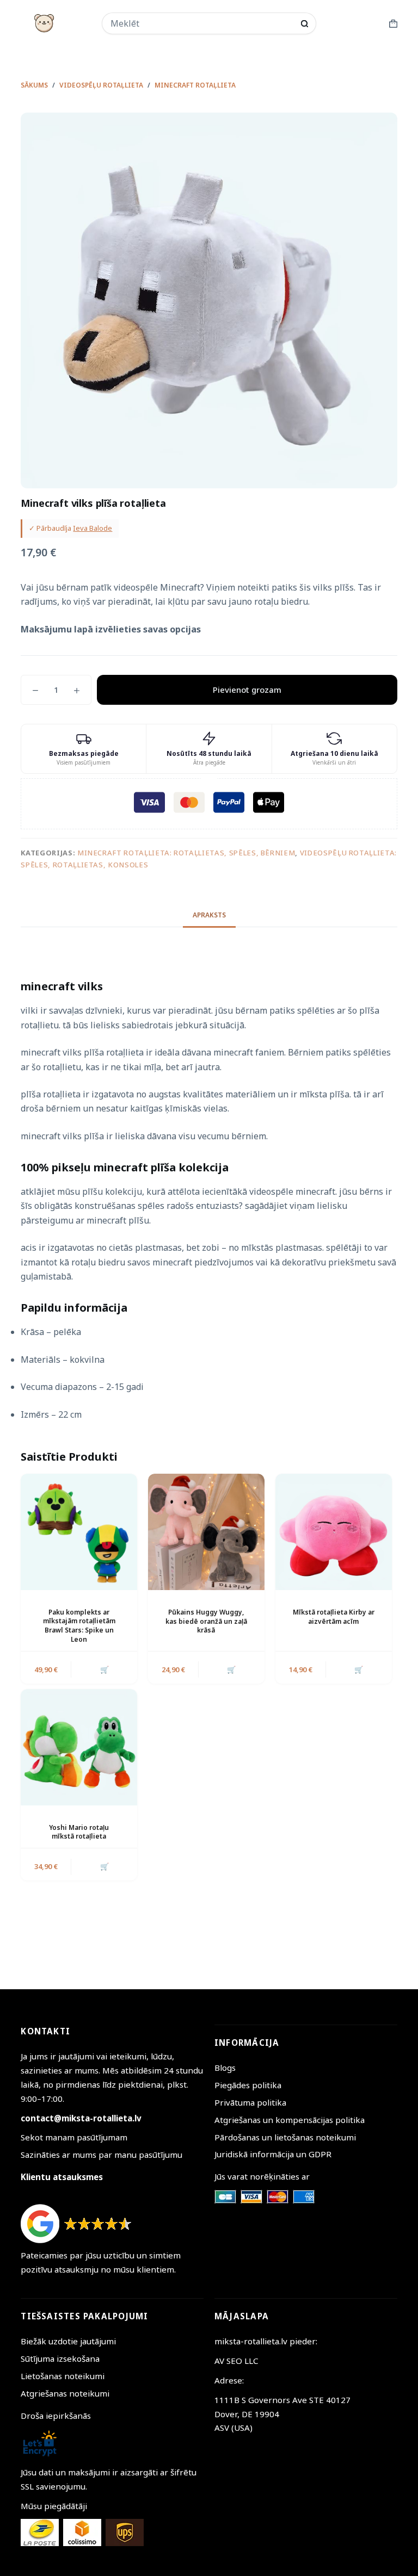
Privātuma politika (250, 2102)
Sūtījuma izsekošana (60, 2358)
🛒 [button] (104, 1669)
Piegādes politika (248, 2085)
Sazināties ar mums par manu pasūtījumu (102, 2155)
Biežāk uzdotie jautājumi (68, 2341)
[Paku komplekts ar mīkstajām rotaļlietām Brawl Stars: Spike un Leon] (79, 1532)
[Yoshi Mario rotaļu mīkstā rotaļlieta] (79, 1747)
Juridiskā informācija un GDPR (273, 2154)
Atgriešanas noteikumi (65, 2393)
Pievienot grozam (247, 690)
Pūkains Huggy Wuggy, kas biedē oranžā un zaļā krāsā (206, 1621)
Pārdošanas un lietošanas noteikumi (285, 2137)
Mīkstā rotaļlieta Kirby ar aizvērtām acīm (334, 1617)
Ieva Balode (93, 528)
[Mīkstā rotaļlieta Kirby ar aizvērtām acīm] (334, 1532)
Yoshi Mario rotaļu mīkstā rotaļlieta (79, 1832)
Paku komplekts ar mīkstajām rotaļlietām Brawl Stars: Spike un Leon (79, 1626)
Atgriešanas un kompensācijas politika (290, 2120)
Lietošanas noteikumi (63, 2376)
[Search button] (305, 24)
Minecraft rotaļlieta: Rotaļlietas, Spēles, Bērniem (186, 853)
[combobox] (202, 23)
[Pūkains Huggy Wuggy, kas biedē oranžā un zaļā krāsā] (206, 1532)
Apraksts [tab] (209, 915)
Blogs (225, 2068)
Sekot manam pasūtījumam (74, 2137)
